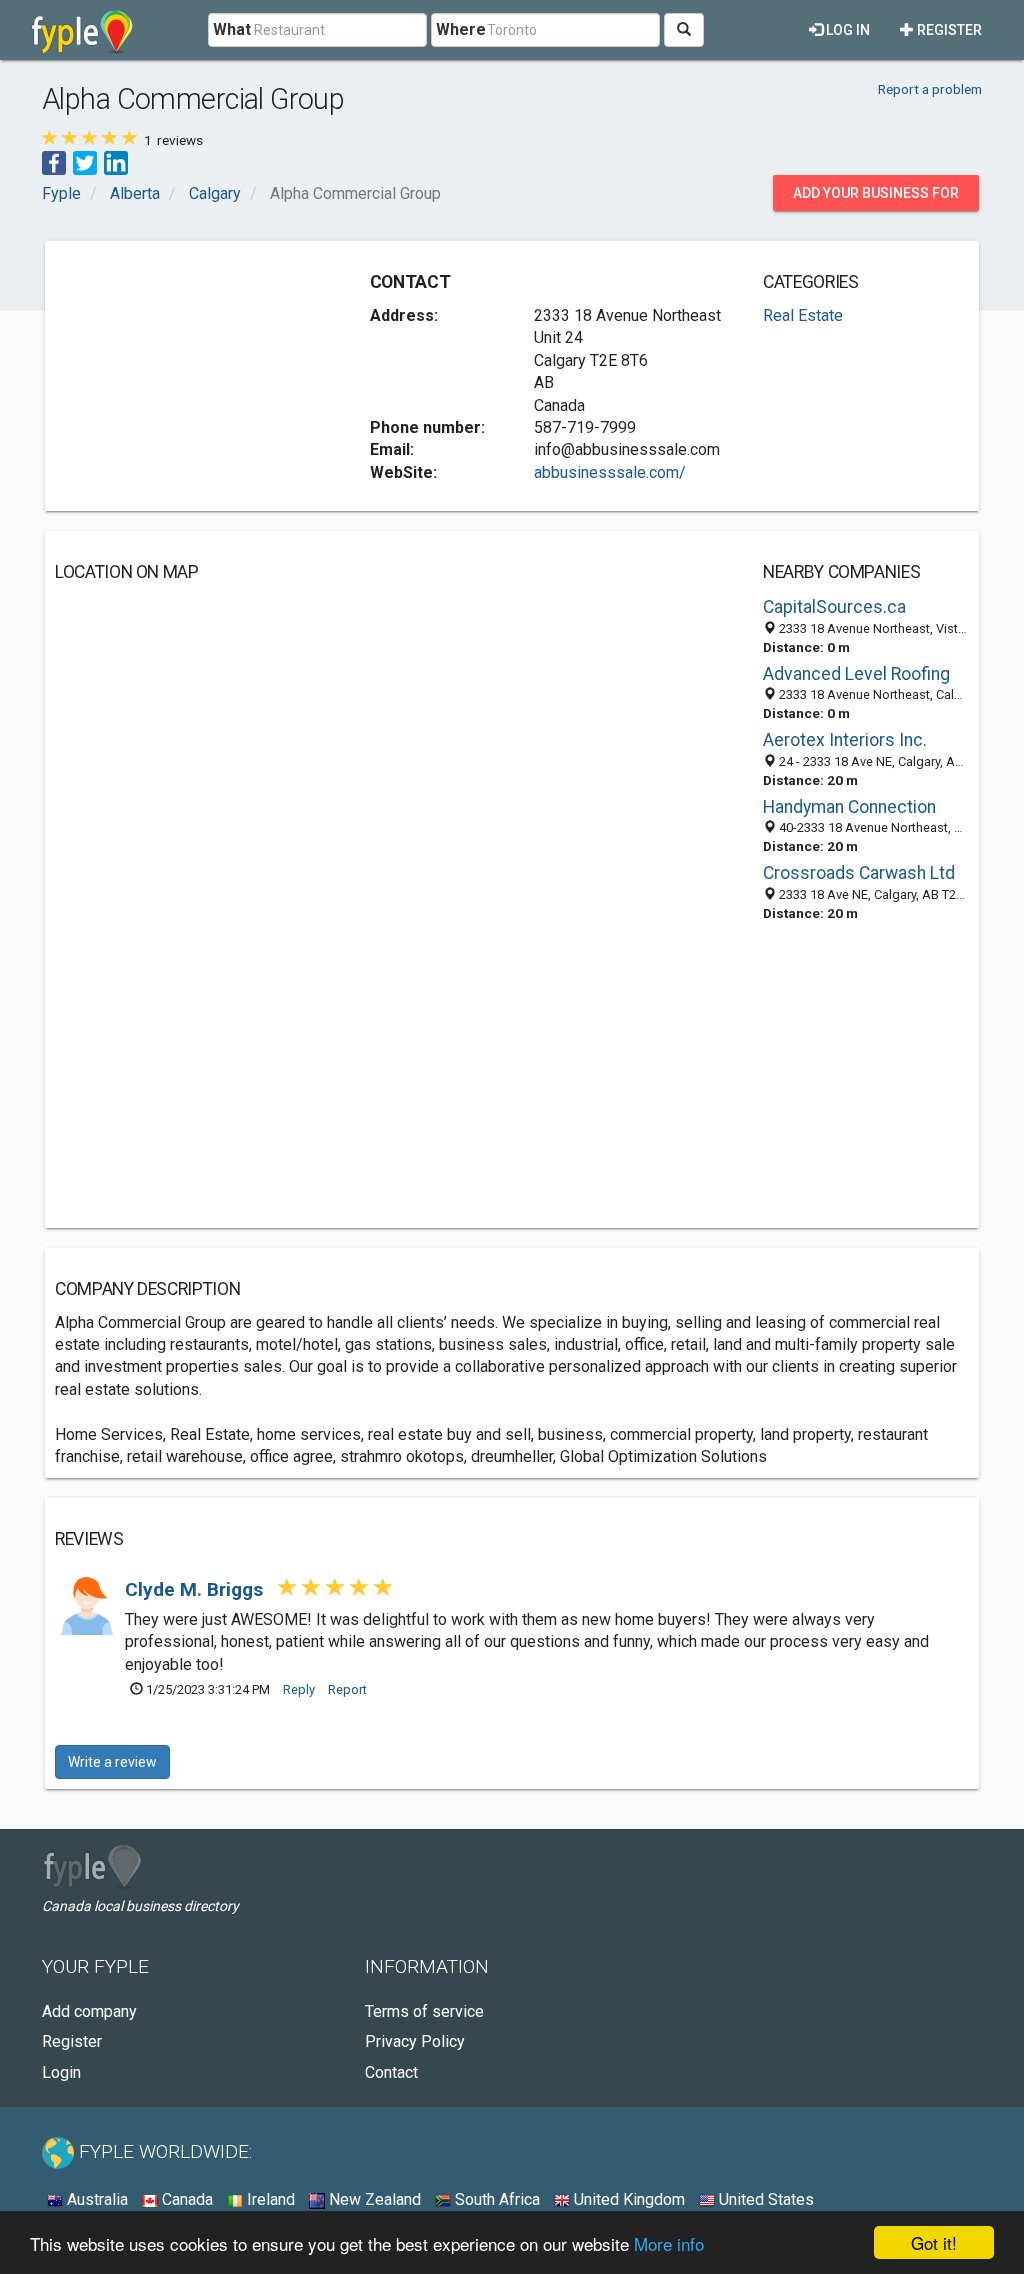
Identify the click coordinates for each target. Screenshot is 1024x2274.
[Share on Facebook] (54, 162)
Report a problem (930, 89)
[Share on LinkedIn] (116, 162)
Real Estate (803, 315)
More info (669, 2243)
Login (61, 2072)
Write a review (112, 1762)
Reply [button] (299, 1689)
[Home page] (82, 30)
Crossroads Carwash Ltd (859, 873)
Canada (185, 2199)
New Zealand (373, 2199)
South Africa (495, 2199)
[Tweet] (85, 162)
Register (948, 30)
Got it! (934, 2242)
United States (764, 2199)
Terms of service (424, 2011)
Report (347, 1689)
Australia (95, 2199)
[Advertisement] (205, 376)
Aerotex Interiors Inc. (845, 740)
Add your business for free (876, 198)
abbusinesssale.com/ (610, 472)
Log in (846, 30)
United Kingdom (627, 2199)
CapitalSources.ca (834, 607)
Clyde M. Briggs (196, 1589)
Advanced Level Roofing (856, 674)
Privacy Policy (415, 2041)
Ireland (269, 2199)
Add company (89, 2011)
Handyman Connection (849, 807)
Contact (391, 2072)
